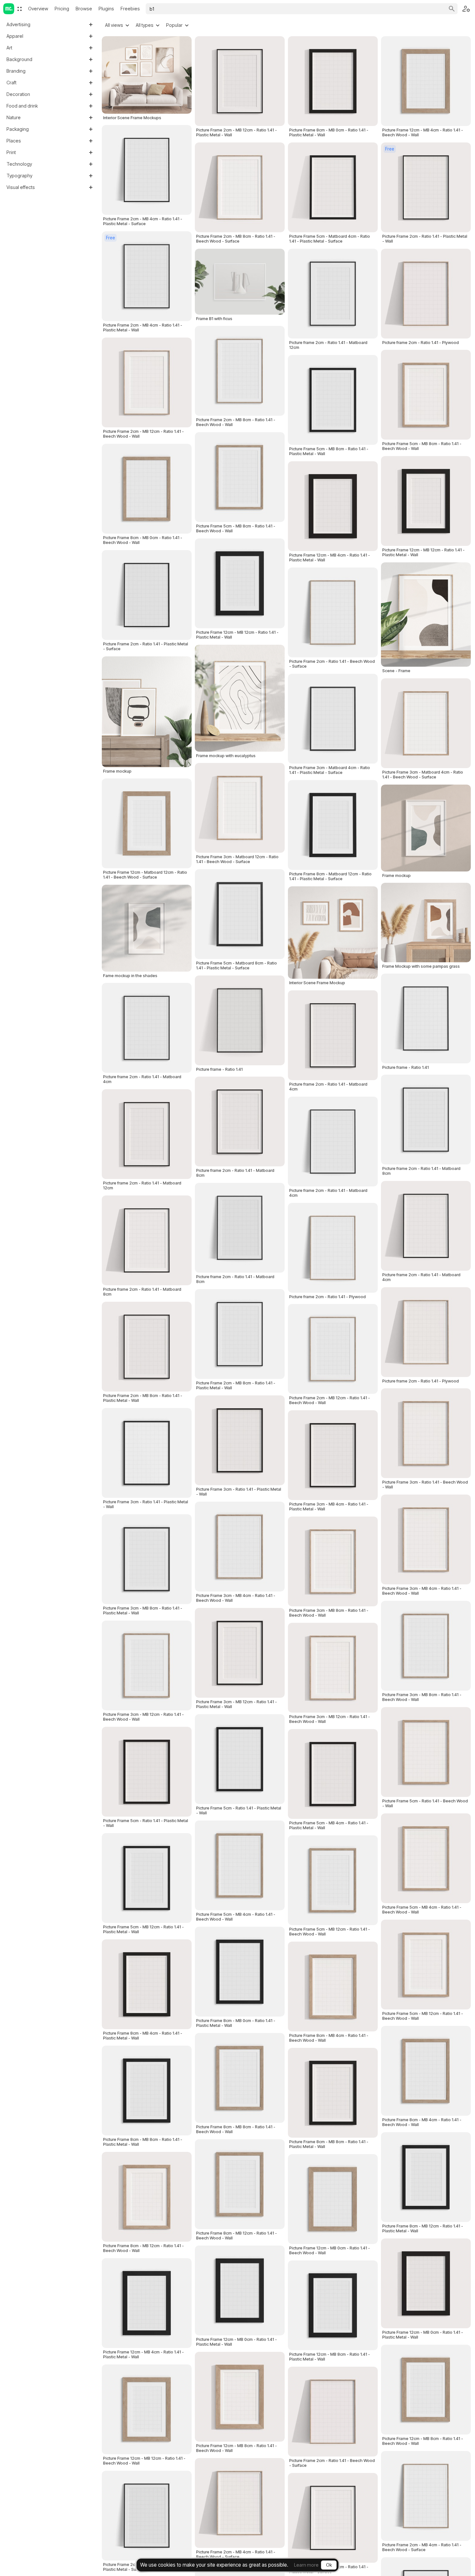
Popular (174, 25)
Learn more (306, 2565)
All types (145, 25)
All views (114, 25)
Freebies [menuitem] (130, 9)
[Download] (182, 1382)
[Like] (182, 1367)
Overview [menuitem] (38, 9)
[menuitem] (20, 9)
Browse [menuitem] (84, 9)
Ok (329, 2565)
